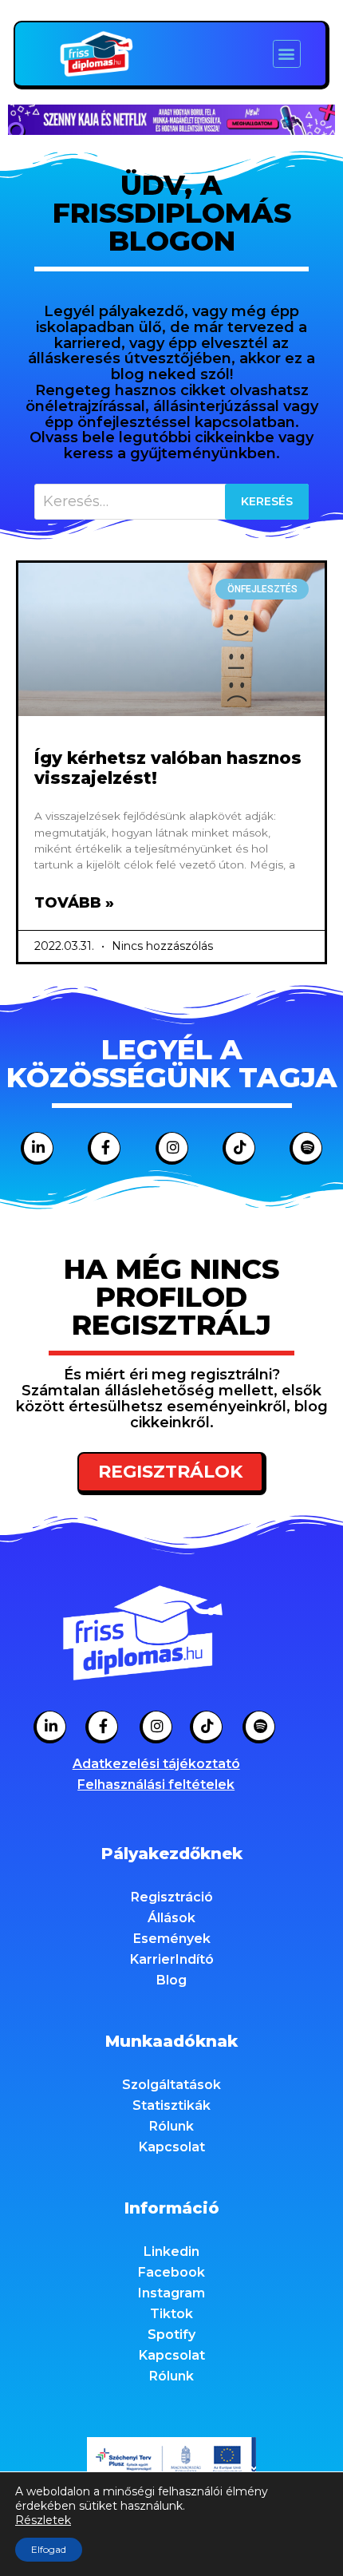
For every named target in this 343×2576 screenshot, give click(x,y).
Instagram (171, 2293)
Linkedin (171, 2252)
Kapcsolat (172, 2147)
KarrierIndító (172, 1959)
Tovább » (74, 903)
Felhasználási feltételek (156, 1785)
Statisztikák (171, 2105)
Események (172, 1939)
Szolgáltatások (171, 2085)
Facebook (171, 2272)
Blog (171, 1980)
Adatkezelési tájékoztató (156, 1764)
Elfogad (49, 2549)
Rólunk (171, 2126)
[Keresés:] (171, 502)
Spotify (171, 2335)
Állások (171, 1918)
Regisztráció (172, 1897)
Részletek (43, 2520)
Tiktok (171, 2314)
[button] (287, 54)
